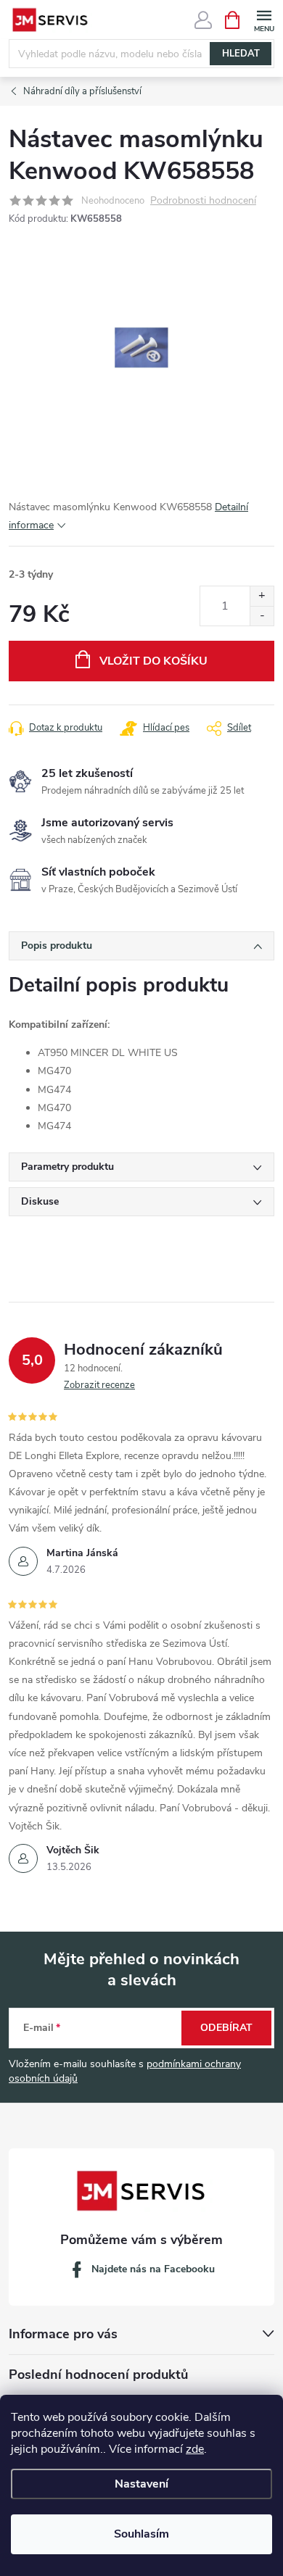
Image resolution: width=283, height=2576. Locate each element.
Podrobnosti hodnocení (203, 201)
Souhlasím (141, 2534)
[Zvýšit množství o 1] (262, 596)
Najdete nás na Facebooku (153, 2269)
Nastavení (141, 2484)
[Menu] (264, 19)
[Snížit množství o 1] (262, 616)
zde (195, 2449)
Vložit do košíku (153, 661)
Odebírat (226, 2028)
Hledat (241, 54)
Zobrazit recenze (99, 1385)
